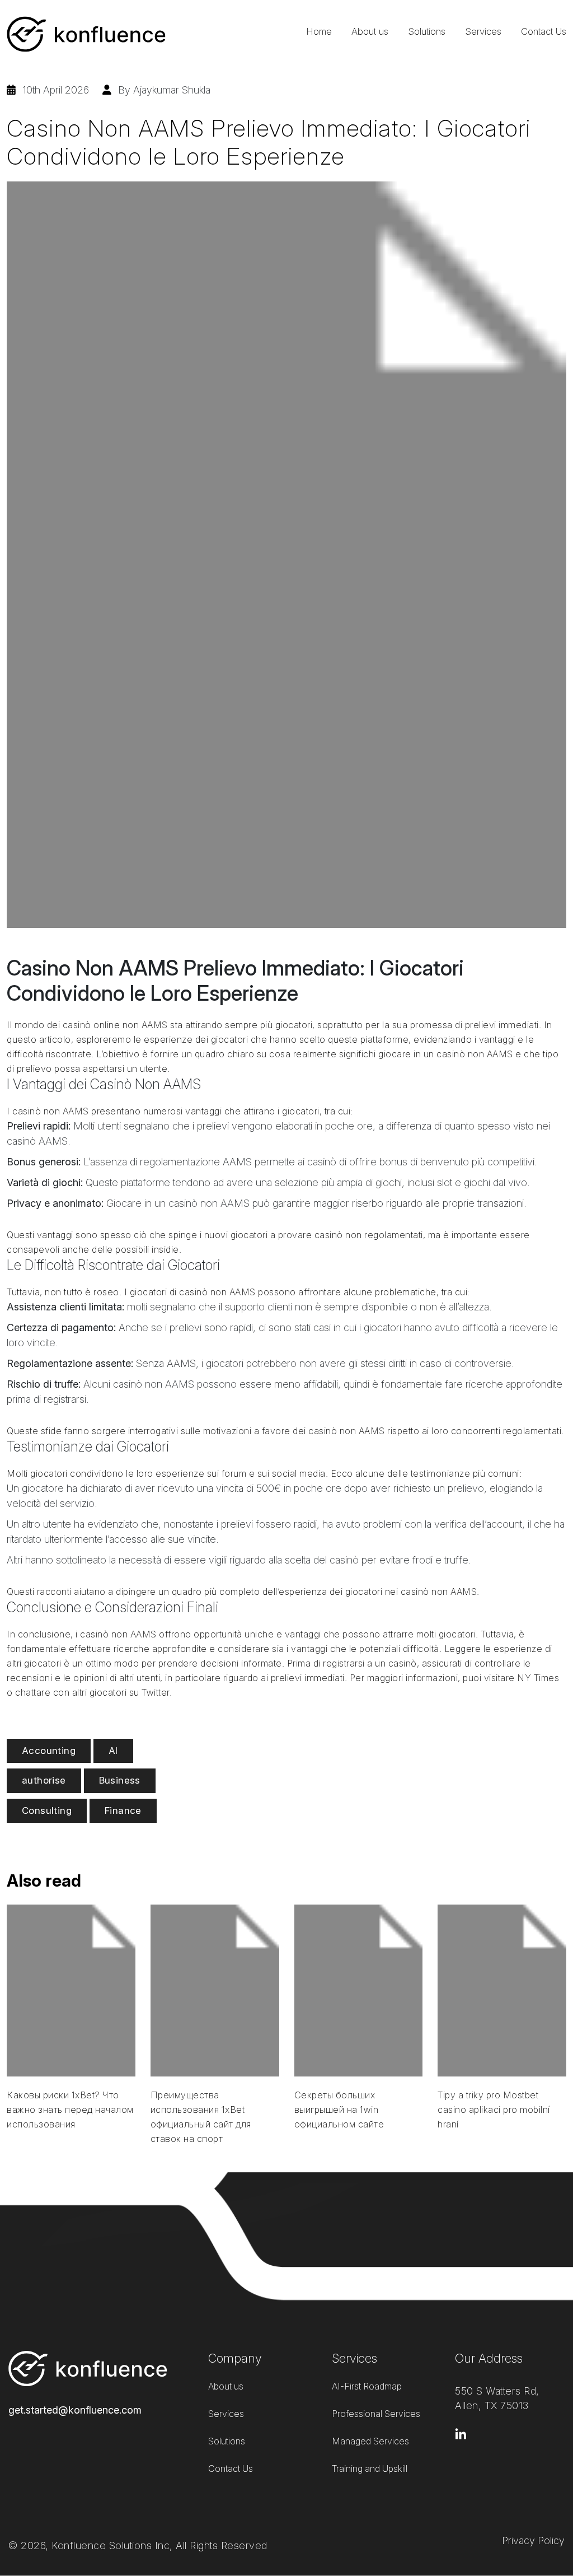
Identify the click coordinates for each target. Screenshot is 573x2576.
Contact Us (544, 31)
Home (319, 31)
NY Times (538, 1678)
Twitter (156, 1692)
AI (113, 1751)
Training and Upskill (370, 2468)
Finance (123, 1810)
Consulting (47, 1810)
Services (483, 31)
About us (370, 31)
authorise (44, 1780)
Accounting (49, 1751)
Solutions (427, 31)
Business (120, 1780)
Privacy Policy (533, 2540)
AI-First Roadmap (367, 2386)
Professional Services (376, 2414)
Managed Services (370, 2441)
